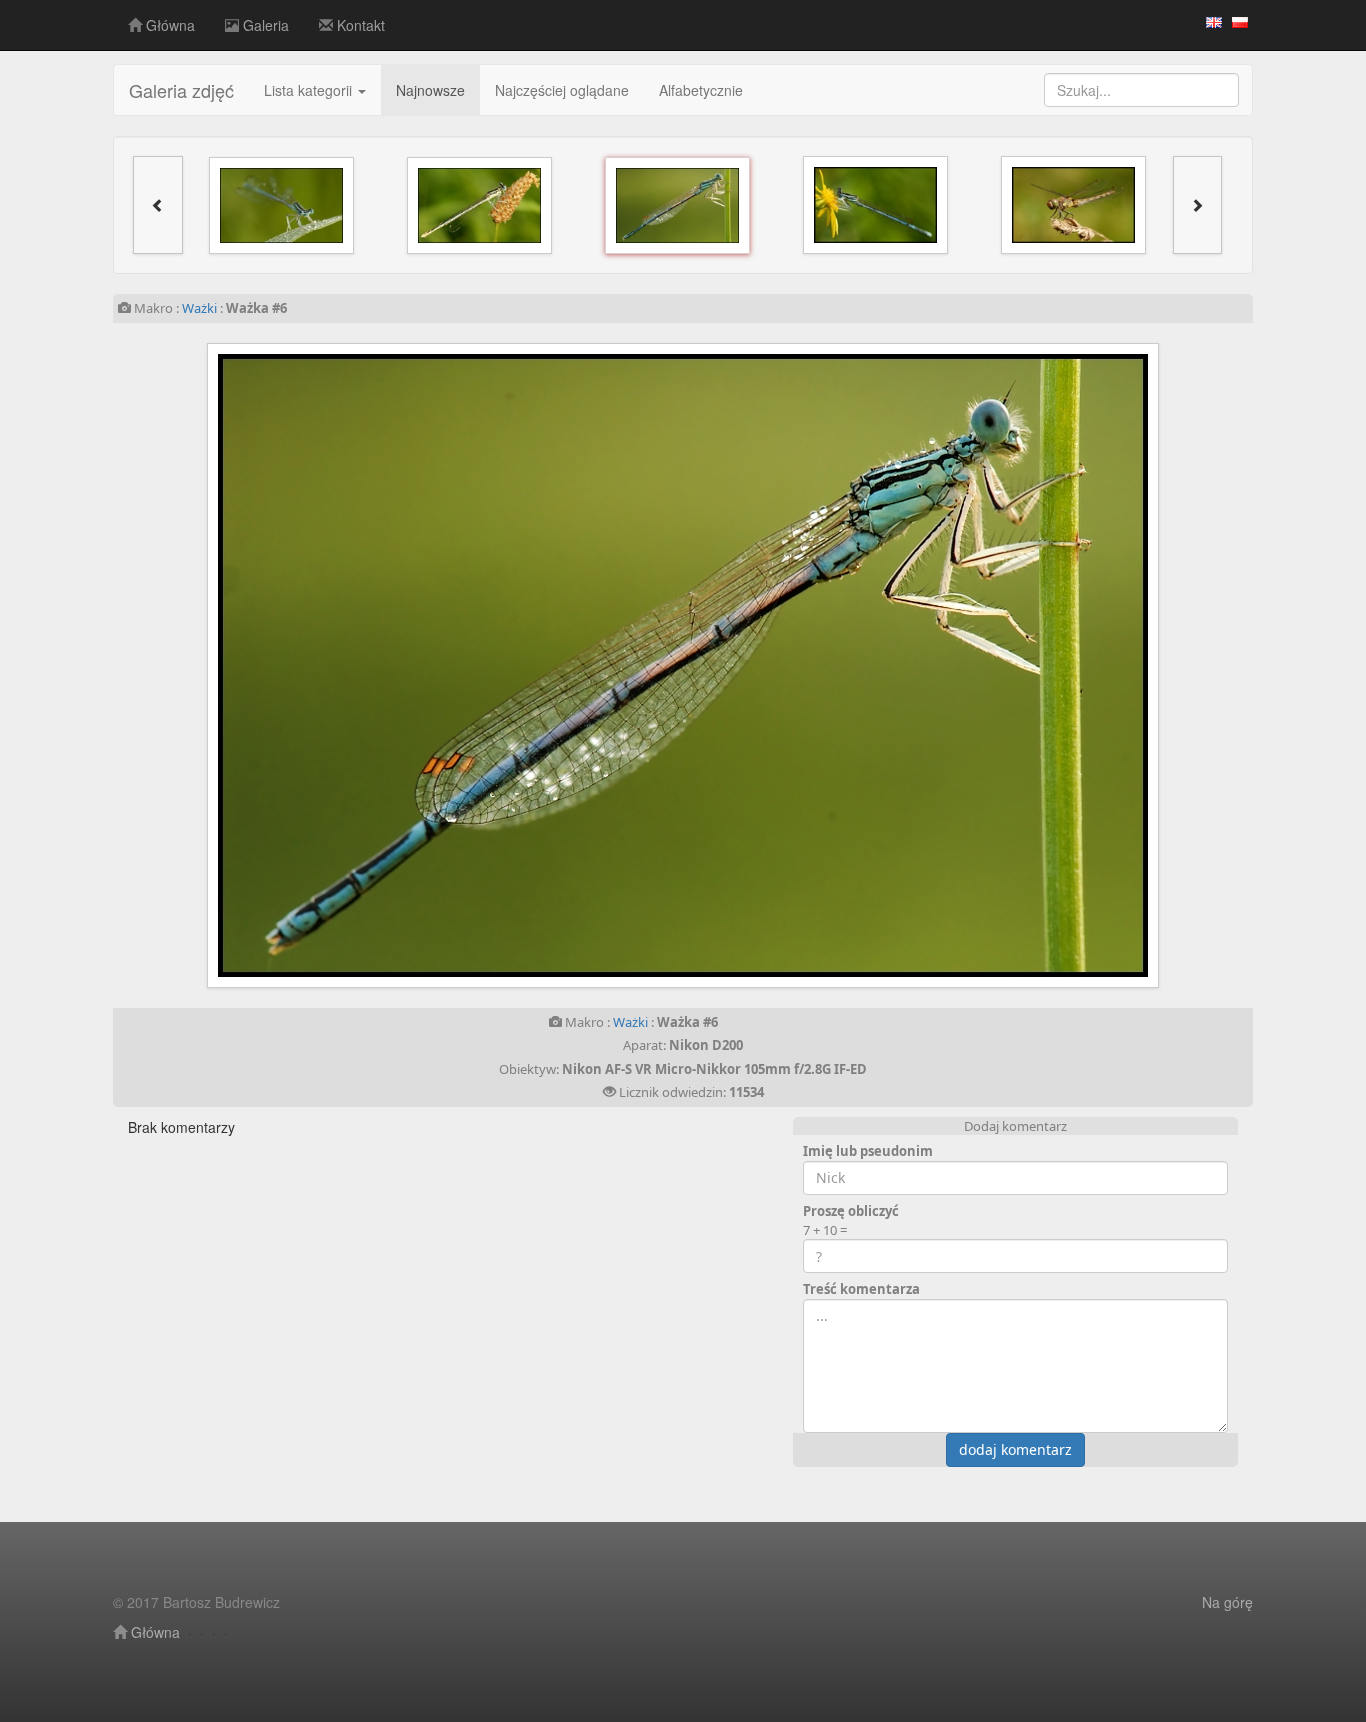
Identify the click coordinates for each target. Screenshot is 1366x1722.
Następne (996, 665)
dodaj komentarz (1015, 1449)
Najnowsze (430, 90)
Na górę (1227, 1602)
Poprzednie (369, 665)
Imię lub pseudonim (868, 1151)
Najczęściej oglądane (562, 90)
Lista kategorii (310, 90)
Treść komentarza (861, 1289)
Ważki (199, 308)
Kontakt (359, 25)
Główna (168, 25)
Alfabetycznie (701, 90)
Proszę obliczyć (851, 1211)
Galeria (264, 25)
